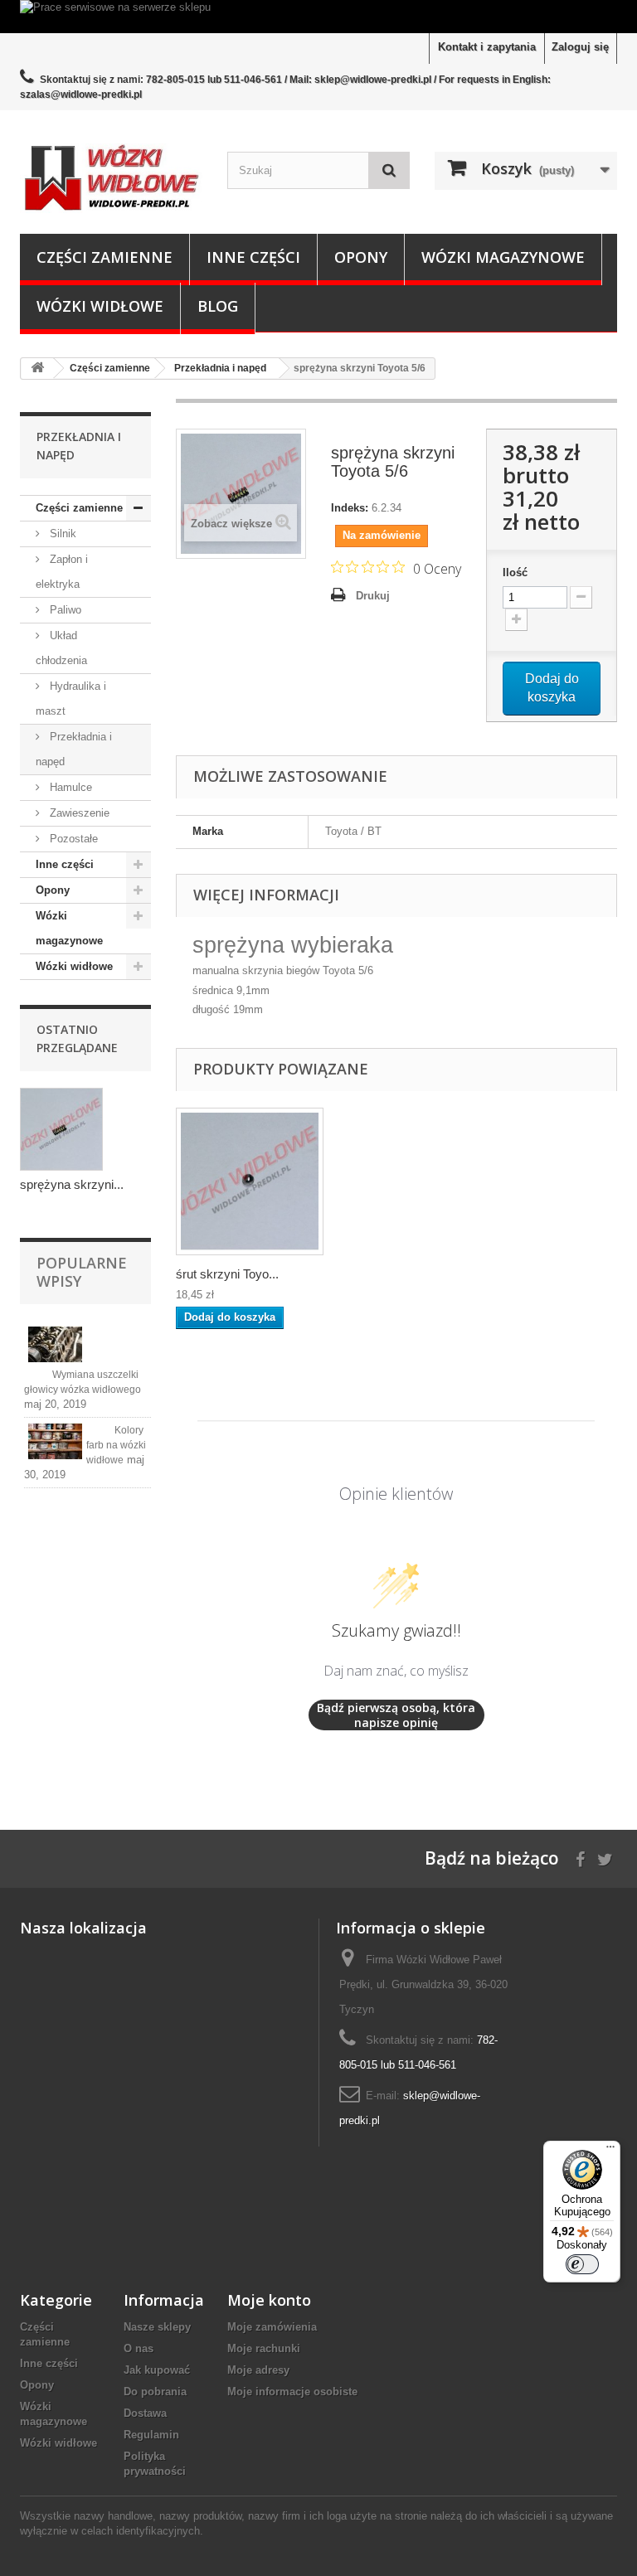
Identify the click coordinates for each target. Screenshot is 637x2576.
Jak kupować (157, 2370)
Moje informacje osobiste (292, 2392)
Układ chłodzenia (61, 648)
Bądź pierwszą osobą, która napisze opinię (396, 1715)
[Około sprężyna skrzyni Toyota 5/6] (61, 1129)
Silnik (61, 534)
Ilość (515, 572)
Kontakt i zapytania (487, 47)
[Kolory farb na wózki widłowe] (55, 1441)
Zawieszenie (78, 813)
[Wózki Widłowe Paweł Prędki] (111, 178)
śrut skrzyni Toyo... (227, 1274)
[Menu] (610, 2151)
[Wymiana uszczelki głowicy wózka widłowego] (55, 1344)
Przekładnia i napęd (74, 749)
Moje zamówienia (272, 2327)
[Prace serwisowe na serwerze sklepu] (318, 17)
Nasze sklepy (157, 2327)
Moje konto (269, 2300)
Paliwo (64, 610)
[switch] (582, 2264)
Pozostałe (72, 839)
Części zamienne (105, 257)
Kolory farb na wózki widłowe (116, 1445)
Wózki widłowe (100, 306)
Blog (218, 306)
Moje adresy (258, 2370)
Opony (361, 257)
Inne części (253, 257)
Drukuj (373, 596)
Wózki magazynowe (503, 257)
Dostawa (145, 2413)
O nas (139, 2348)
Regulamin (151, 2435)
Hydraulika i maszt (71, 699)
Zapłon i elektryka (62, 572)
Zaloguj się (580, 47)
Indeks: (350, 508)
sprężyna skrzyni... (72, 1184)
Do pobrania (155, 2392)
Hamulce (69, 787)
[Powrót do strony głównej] (37, 369)
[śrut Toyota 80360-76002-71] (250, 1181)
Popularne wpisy (82, 1272)
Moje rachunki (264, 2348)
